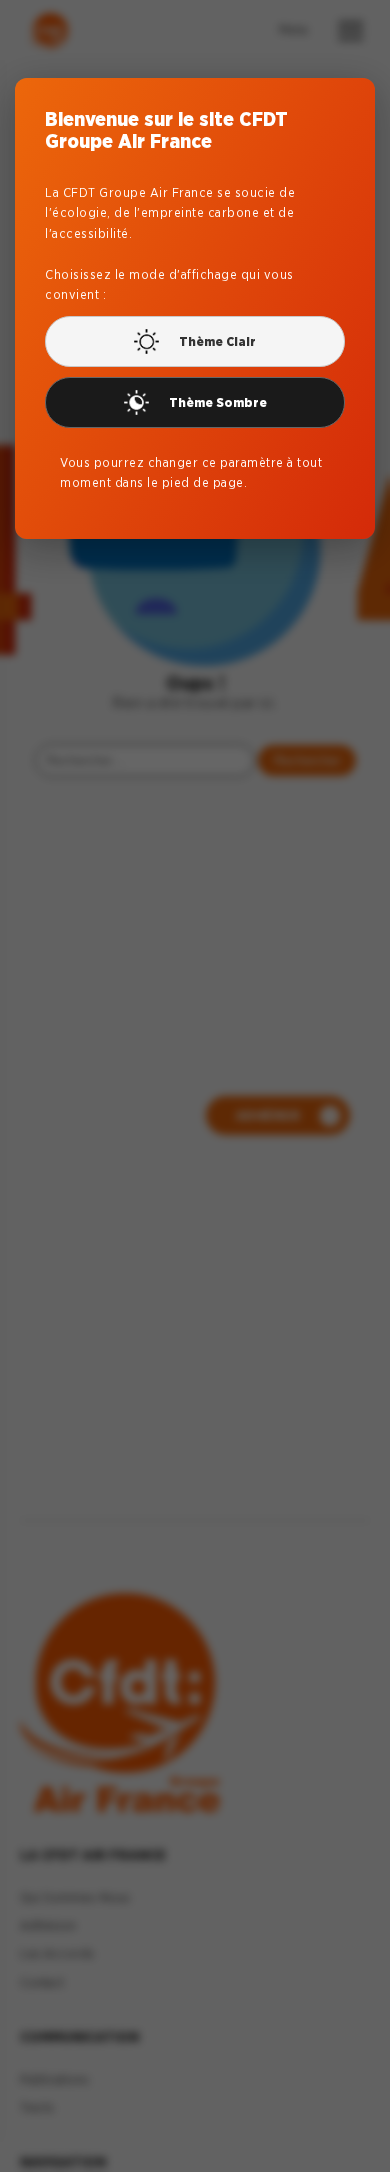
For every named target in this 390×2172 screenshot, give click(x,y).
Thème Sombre (218, 402)
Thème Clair (217, 341)
